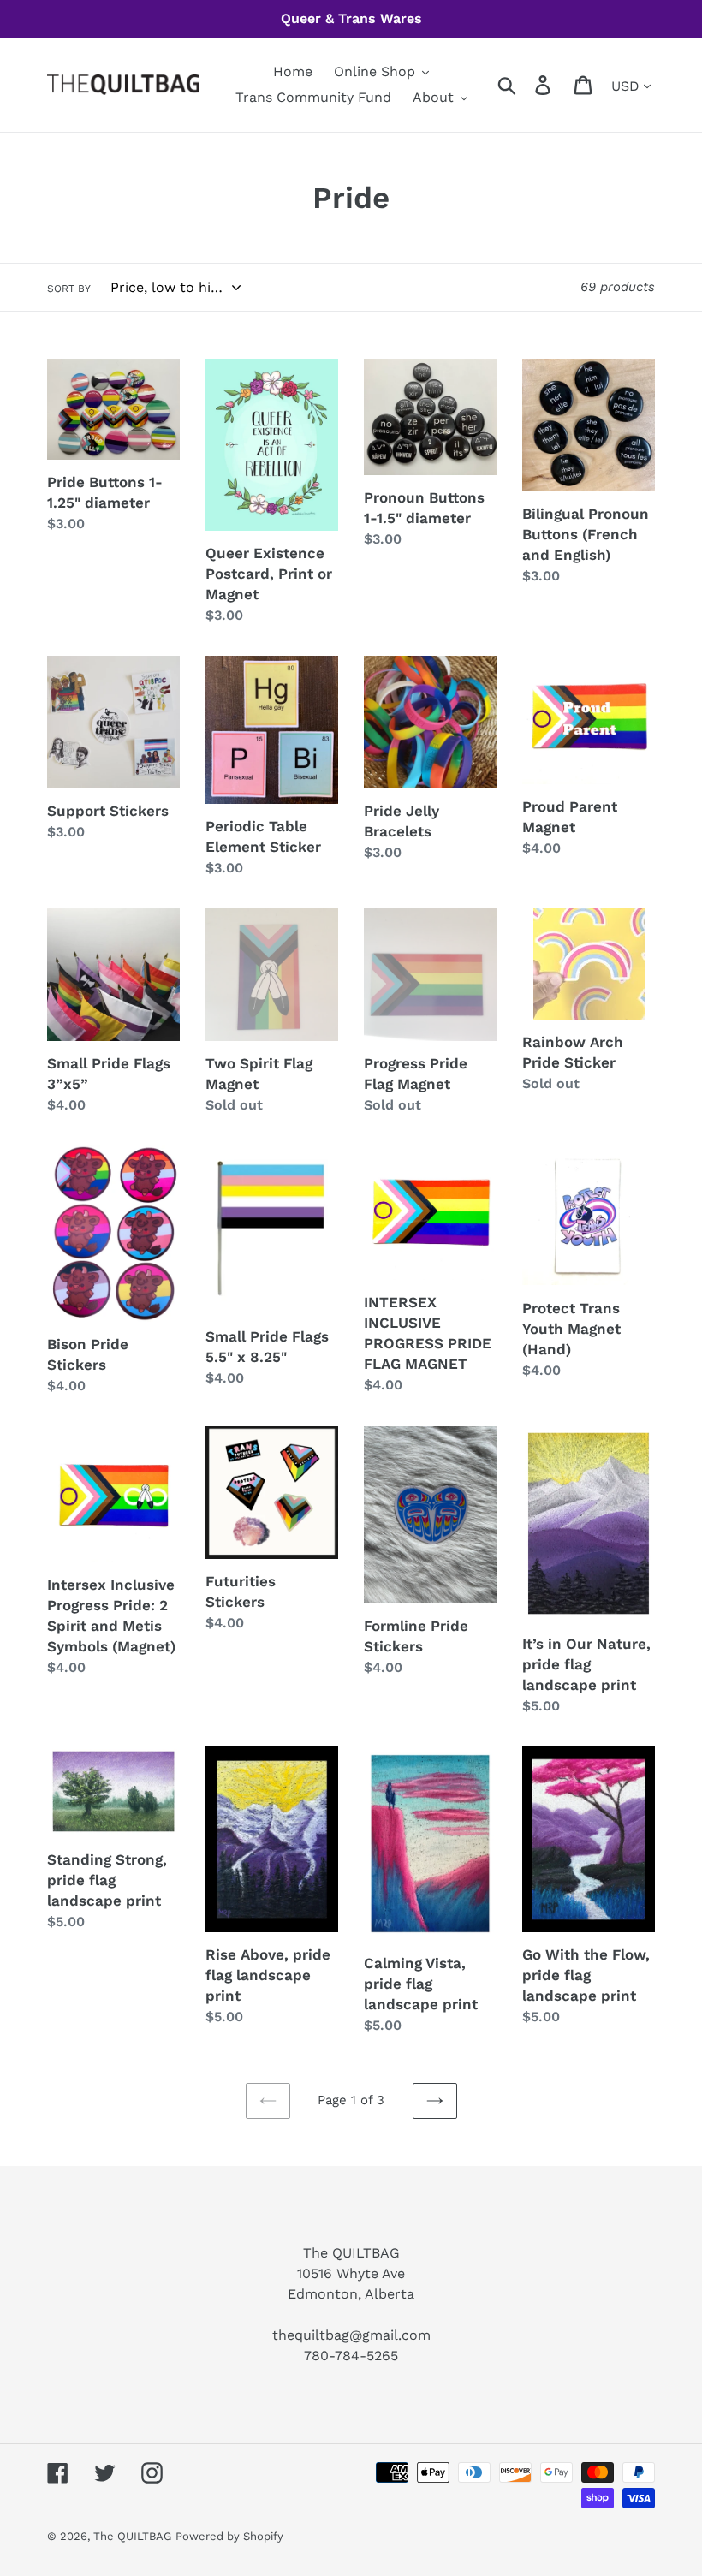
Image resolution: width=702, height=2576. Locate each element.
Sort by (69, 289)
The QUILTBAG (132, 2536)
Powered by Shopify (229, 2536)
